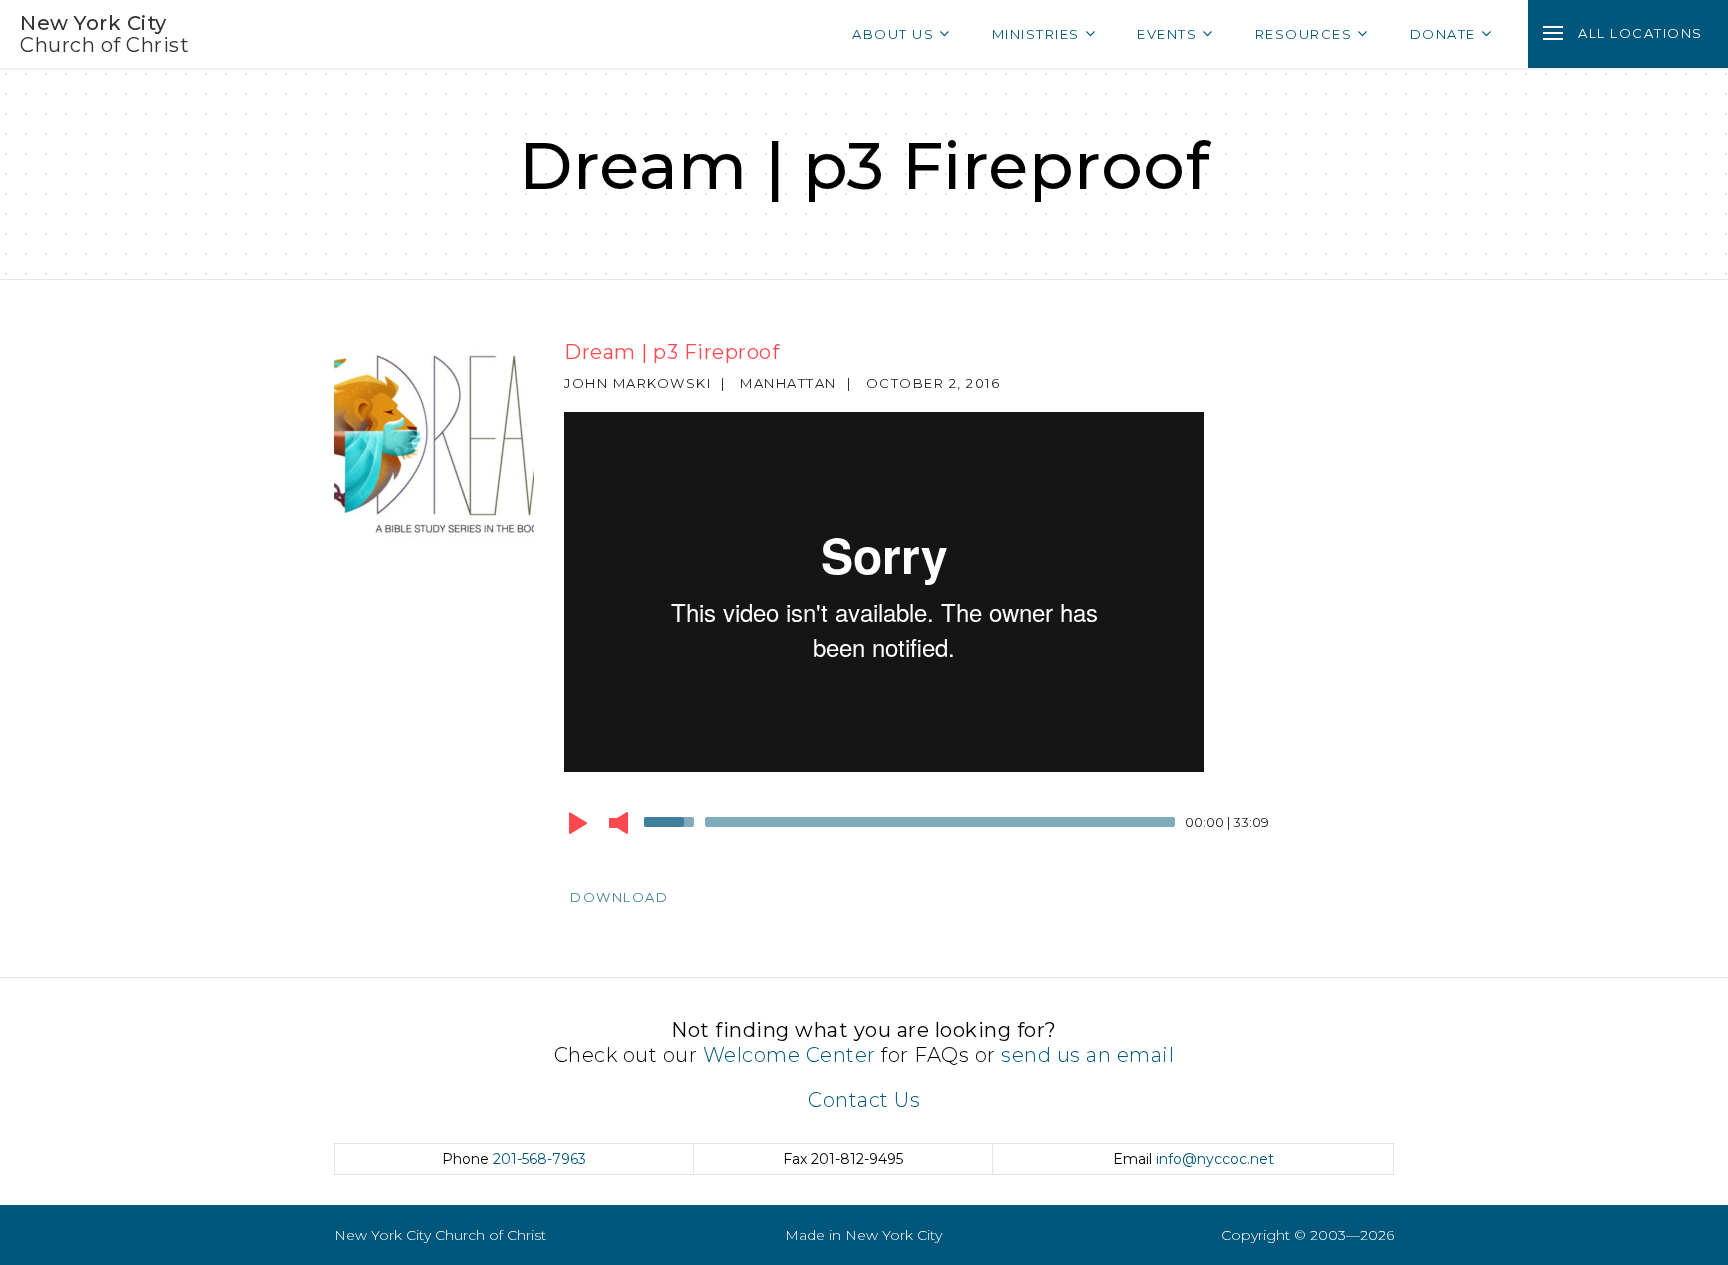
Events (1167, 34)
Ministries (1036, 34)
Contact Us (864, 1100)
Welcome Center (789, 1055)
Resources (1304, 34)
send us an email (1087, 1055)
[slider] (672, 820)
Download (619, 897)
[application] (964, 827)
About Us (893, 34)
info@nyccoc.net (1215, 1159)
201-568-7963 (539, 1159)
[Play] (578, 823)
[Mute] (618, 823)
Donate (1443, 34)
